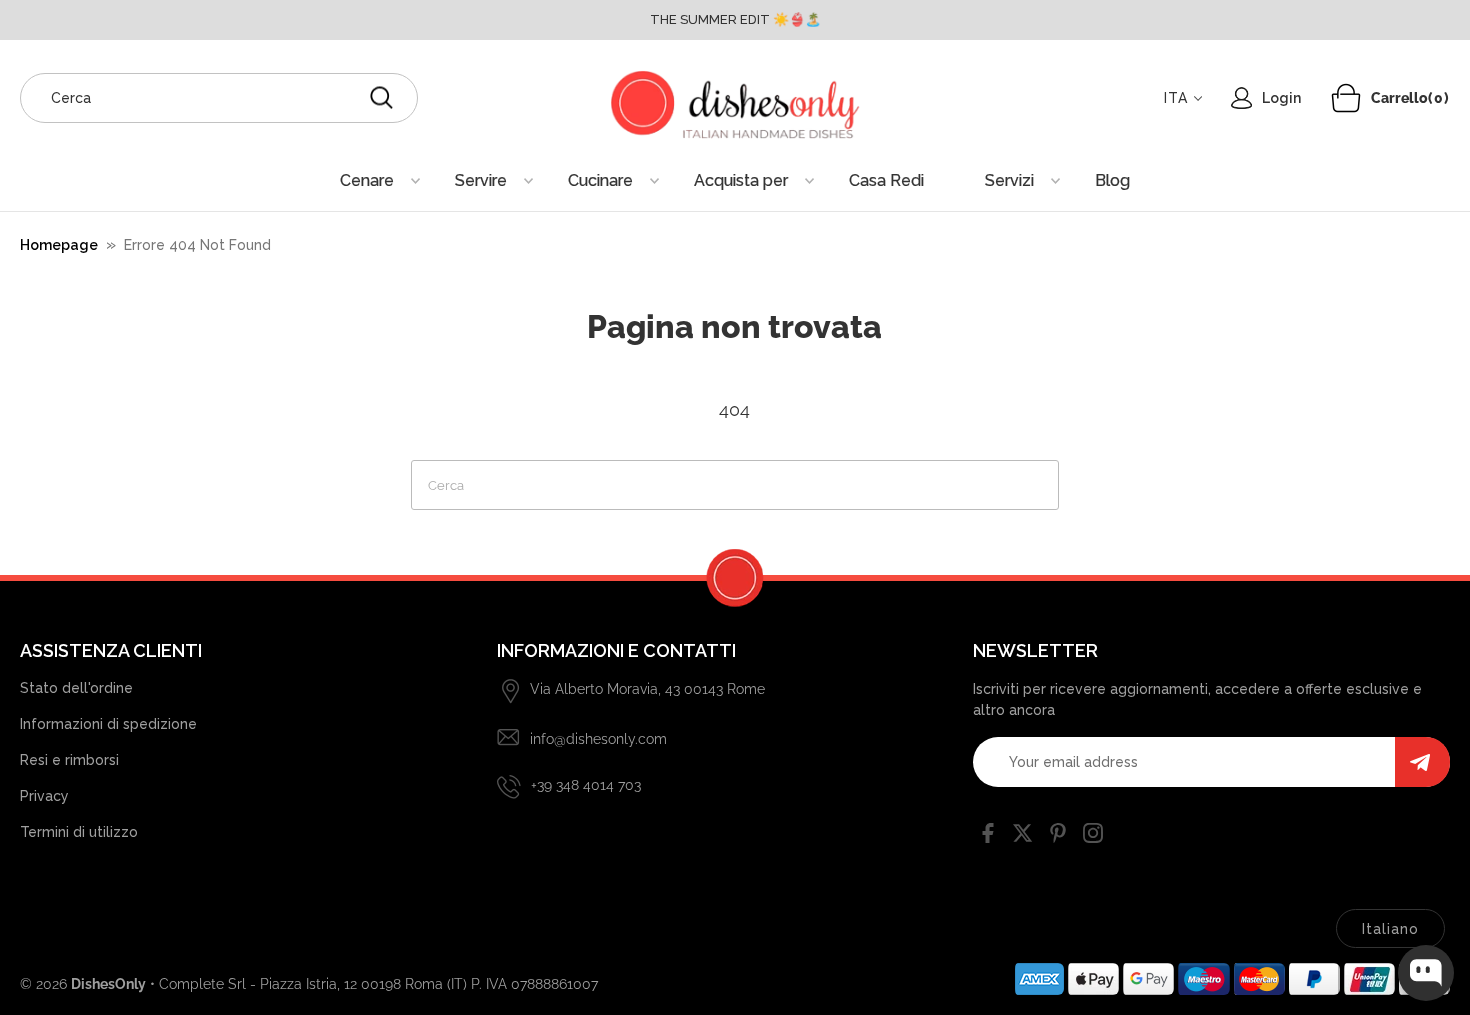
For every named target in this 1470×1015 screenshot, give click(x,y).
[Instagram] (1093, 837)
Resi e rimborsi (69, 760)
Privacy (44, 796)
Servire (481, 180)
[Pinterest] (1058, 837)
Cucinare (600, 180)
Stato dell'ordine (76, 688)
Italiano (1390, 929)
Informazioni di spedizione (108, 724)
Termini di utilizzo (79, 832)
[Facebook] (988, 837)
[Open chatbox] (1426, 973)
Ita (1176, 98)
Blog (1112, 180)
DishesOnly (108, 984)
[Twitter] (1023, 837)
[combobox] (219, 98)
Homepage (59, 245)
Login (1281, 98)
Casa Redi (886, 180)
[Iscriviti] (1422, 762)
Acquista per (741, 180)
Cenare (367, 180)
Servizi (1009, 180)
